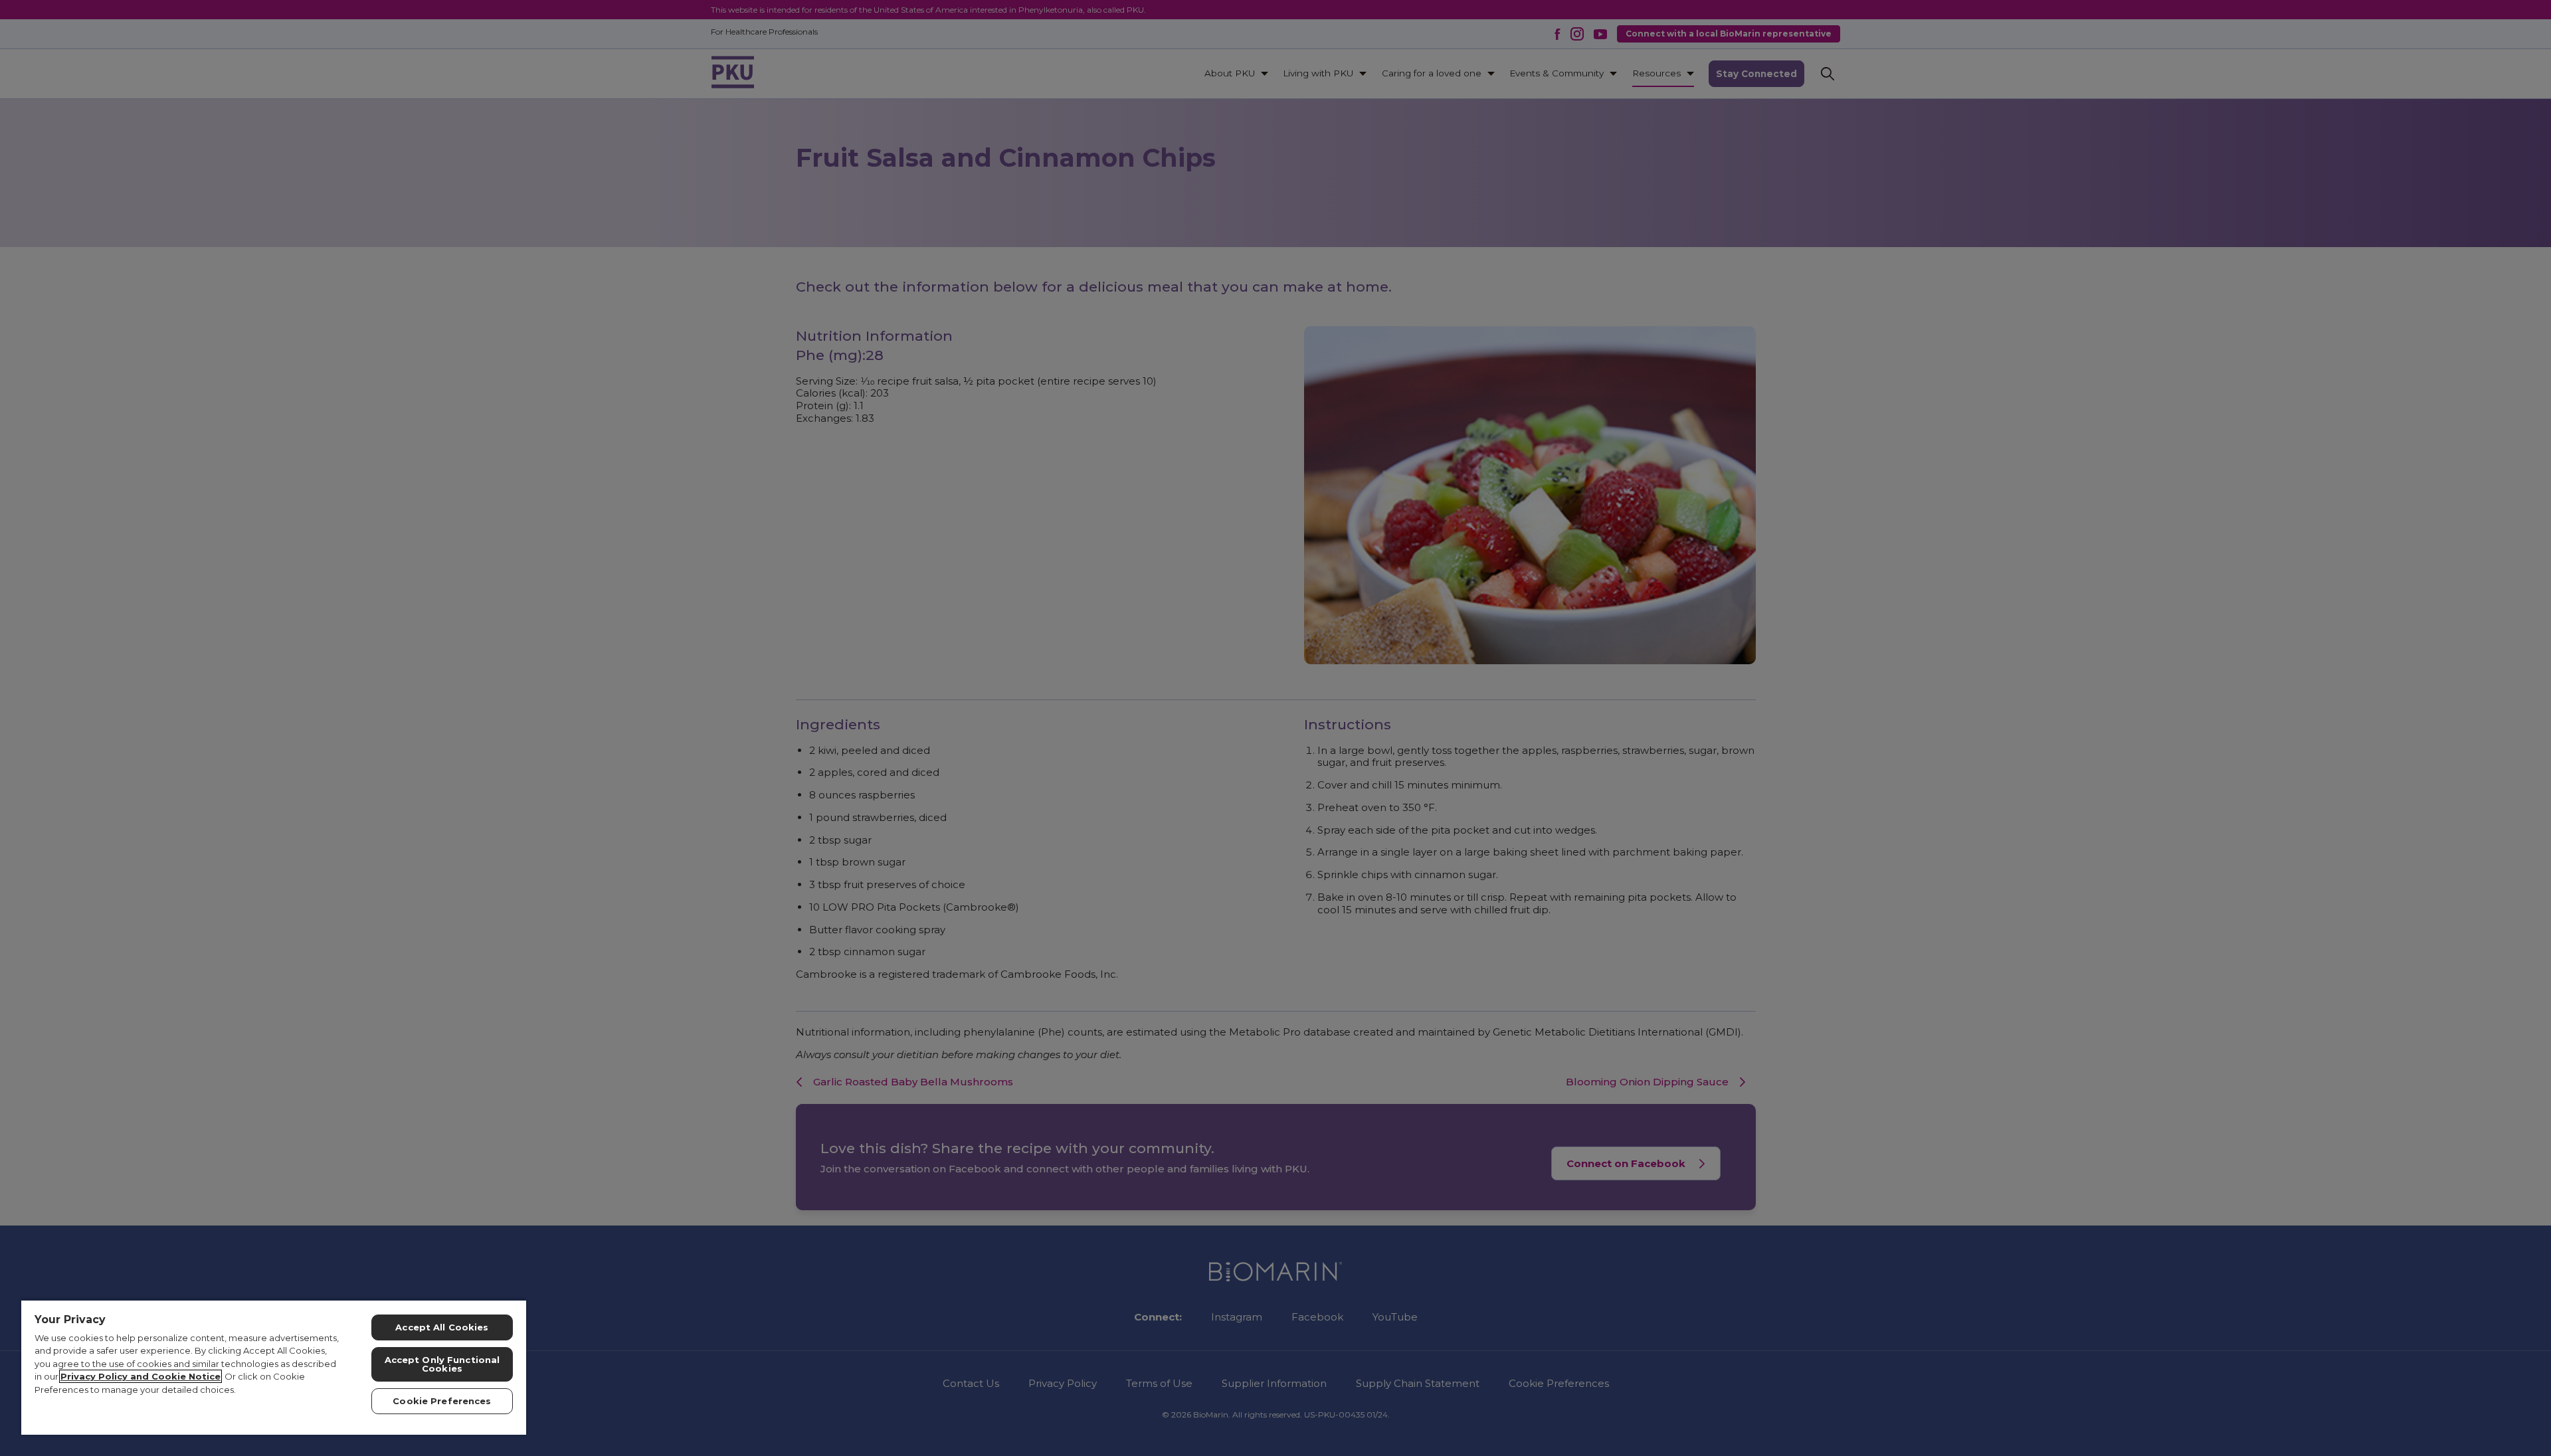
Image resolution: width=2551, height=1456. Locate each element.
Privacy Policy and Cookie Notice (141, 1376)
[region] (274, 1367)
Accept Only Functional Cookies (442, 1364)
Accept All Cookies (442, 1327)
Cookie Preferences (442, 1401)
